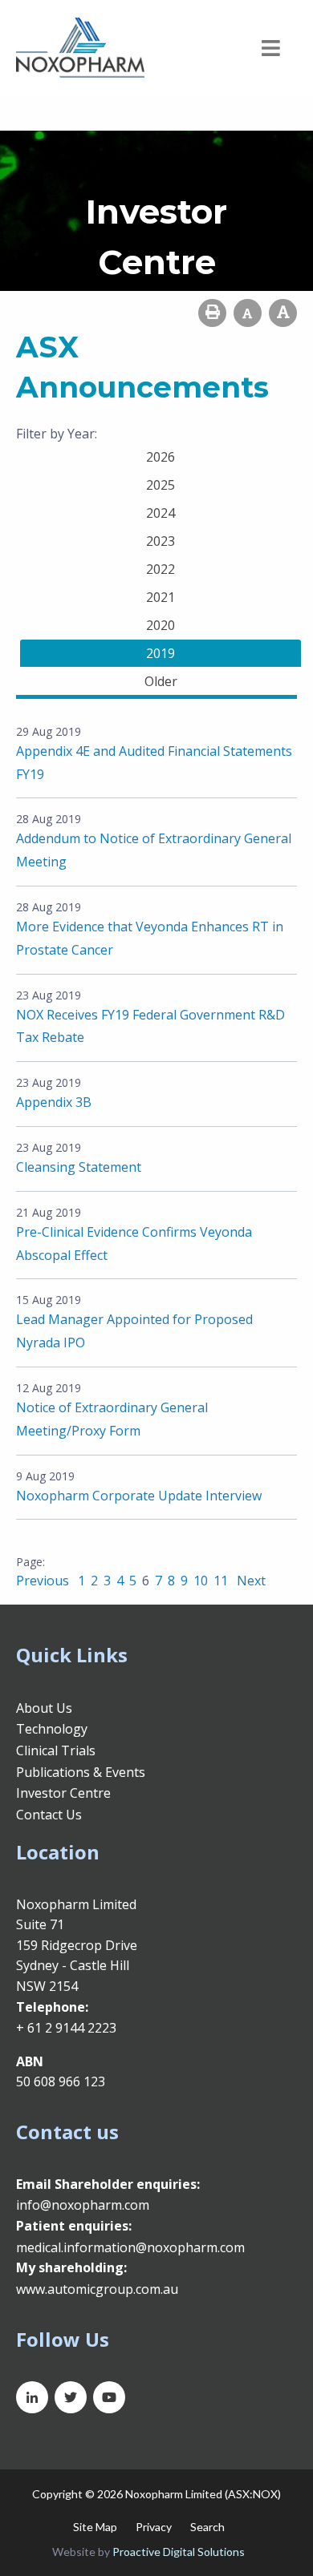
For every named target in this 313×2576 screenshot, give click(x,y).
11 (221, 1581)
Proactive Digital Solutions (179, 2552)
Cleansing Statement (79, 1167)
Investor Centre (63, 1793)
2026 (161, 457)
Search (207, 2527)
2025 (161, 485)
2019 (161, 653)
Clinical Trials (56, 1750)
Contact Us (49, 1815)
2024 (161, 513)
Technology (52, 1729)
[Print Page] (212, 313)
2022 (161, 569)
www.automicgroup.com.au (97, 2289)
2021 (161, 597)
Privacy (154, 2527)
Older (161, 681)
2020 (161, 625)
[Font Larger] (283, 313)
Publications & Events (81, 1772)
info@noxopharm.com (83, 2205)
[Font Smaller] (248, 313)
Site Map (95, 2527)
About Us (44, 1708)
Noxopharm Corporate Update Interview (139, 1496)
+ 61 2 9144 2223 (66, 2028)
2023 (161, 541)
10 (201, 1581)
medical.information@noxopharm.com (130, 2247)
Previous (44, 1581)
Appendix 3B (54, 1102)
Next (250, 1581)
